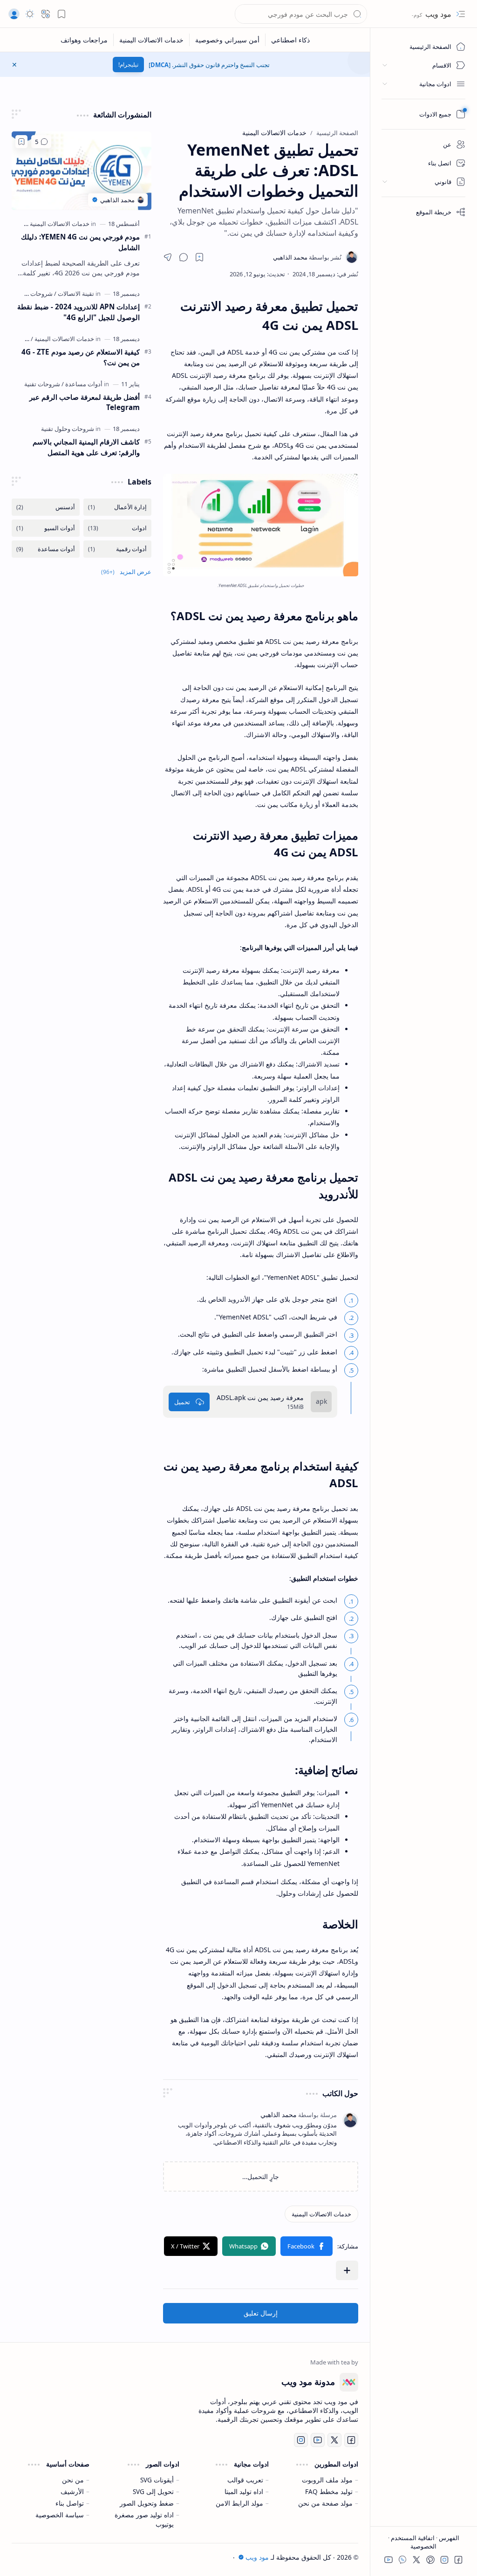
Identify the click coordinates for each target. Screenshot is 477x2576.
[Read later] (199, 257)
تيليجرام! (128, 65)
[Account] (14, 14)
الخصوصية (423, 2546)
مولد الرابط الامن (239, 2503)
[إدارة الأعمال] (117, 507)
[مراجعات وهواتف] (84, 40)
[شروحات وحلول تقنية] (68, 429)
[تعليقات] (41, 142)
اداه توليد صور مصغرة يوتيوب (144, 2519)
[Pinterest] (430, 2560)
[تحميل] (189, 1402)
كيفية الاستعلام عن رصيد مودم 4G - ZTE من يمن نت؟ (81, 357)
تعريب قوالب (245, 2480)
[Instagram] (444, 2560)
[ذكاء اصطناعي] (290, 40)
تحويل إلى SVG (153, 2491)
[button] (61, 14)
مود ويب (437, 14)
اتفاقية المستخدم (412, 2538)
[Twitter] (416, 2560)
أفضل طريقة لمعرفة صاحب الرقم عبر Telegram (85, 402)
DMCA (160, 65)
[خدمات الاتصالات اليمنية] (151, 40)
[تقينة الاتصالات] (74, 294)
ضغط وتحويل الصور (147, 2503)
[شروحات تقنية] (42, 384)
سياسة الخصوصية (60, 2515)
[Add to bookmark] (21, 142)
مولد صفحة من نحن (325, 2503)
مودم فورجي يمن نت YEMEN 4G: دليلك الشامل (80, 242)
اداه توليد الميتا (244, 2491)
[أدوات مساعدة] (82, 384)
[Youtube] (388, 2560)
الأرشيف (72, 2491)
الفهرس (448, 2538)
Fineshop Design (81, 2557)
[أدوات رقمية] (117, 549)
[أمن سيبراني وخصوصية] (227, 40)
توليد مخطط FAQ (329, 2491)
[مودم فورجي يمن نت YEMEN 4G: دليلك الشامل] (82, 171)
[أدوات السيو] (46, 528)
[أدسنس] (46, 507)
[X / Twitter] (191, 2246)
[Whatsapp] (249, 2246)
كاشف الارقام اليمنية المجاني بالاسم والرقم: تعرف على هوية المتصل (86, 447)
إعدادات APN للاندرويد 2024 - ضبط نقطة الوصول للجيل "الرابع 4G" (78, 312)
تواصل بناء (70, 2503)
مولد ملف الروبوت (327, 2480)
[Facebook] (458, 2560)
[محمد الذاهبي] (307, 257)
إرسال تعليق (261, 2313)
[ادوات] (117, 528)
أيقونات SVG (157, 2480)
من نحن (73, 2480)
